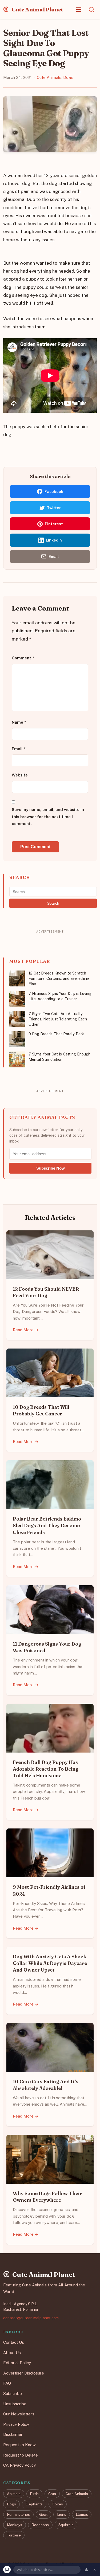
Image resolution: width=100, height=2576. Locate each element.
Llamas (82, 2514)
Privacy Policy (16, 2424)
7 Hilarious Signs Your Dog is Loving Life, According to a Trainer (60, 996)
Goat (43, 2514)
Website (20, 775)
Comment (23, 658)
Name (19, 722)
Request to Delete (21, 2455)
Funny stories (18, 2514)
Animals (14, 2493)
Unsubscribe (15, 2404)
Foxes (58, 2504)
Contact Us (14, 2342)
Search (53, 903)
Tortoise (14, 2535)
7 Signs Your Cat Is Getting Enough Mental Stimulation (59, 1057)
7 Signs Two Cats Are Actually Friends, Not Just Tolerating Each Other (58, 1019)
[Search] (91, 10)
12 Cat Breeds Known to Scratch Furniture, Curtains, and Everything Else (59, 978)
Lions (62, 2514)
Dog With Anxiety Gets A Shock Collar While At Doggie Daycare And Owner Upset (50, 1963)
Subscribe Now (51, 1168)
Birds (34, 2493)
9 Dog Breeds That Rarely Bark (56, 1034)
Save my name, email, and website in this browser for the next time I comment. (48, 817)
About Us (12, 2352)
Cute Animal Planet (37, 9)
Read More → (26, 1330)
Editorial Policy (17, 2363)
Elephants (34, 2504)
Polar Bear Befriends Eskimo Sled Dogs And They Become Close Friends (47, 1525)
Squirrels (66, 2525)
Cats (52, 2493)
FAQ (7, 2383)
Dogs (68, 77)
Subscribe (13, 2393)
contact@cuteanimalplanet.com (31, 2318)
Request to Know (19, 2445)
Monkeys (15, 2525)
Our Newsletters (19, 2414)
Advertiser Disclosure (24, 2373)
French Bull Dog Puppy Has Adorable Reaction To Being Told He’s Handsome (46, 1769)
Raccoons (40, 2525)
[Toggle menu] (79, 10)
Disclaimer (13, 2434)
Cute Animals (49, 77)
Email (19, 748)
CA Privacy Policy (19, 2465)
